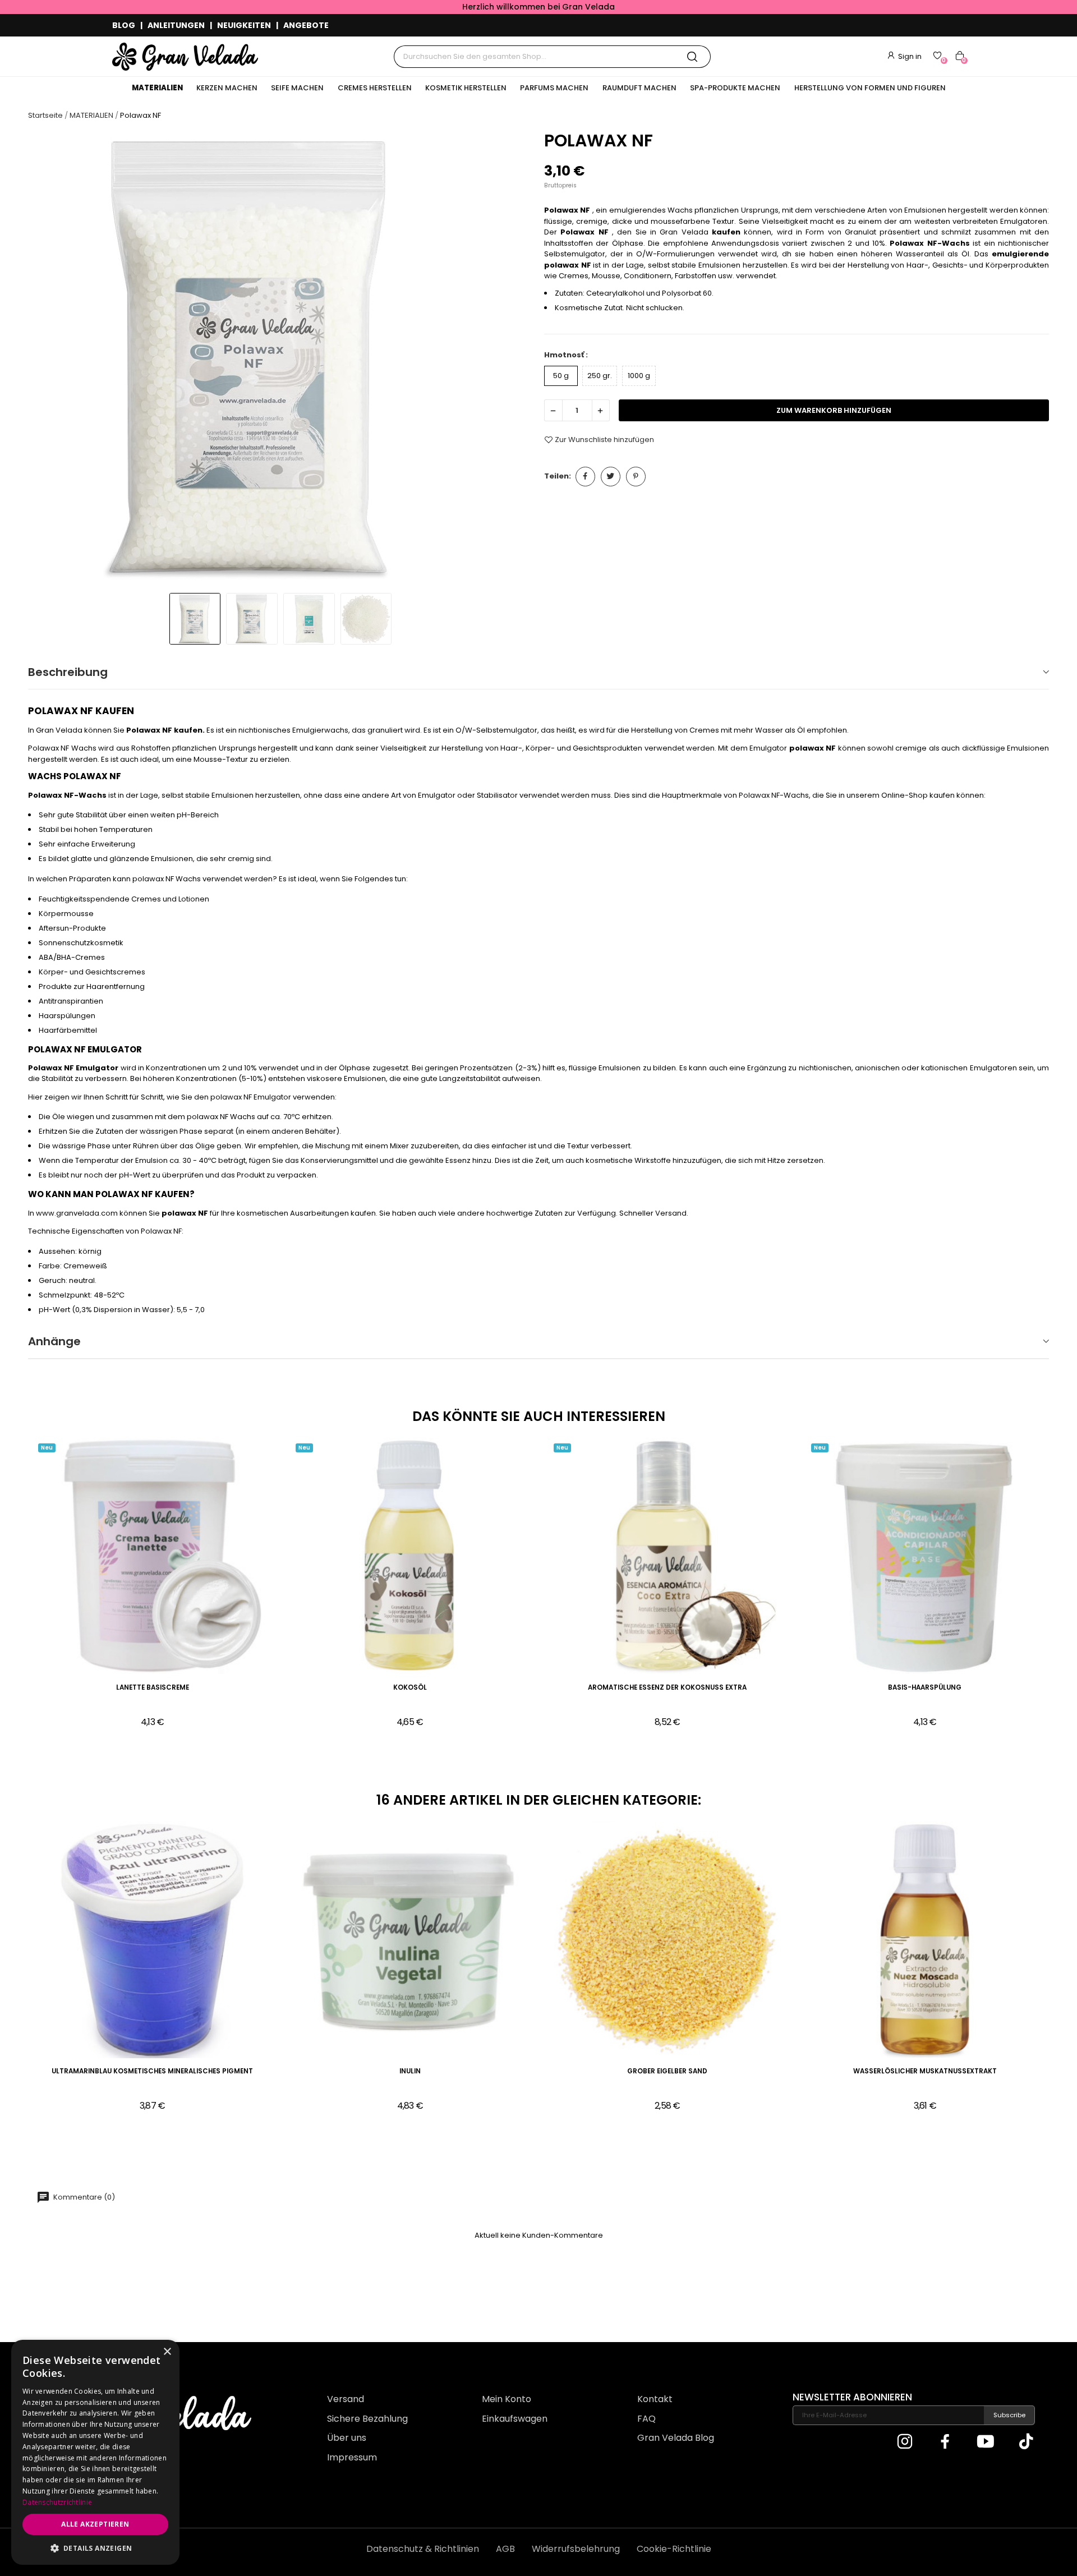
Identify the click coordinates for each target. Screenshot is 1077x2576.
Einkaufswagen (515, 2419)
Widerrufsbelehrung (576, 2549)
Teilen (585, 477)
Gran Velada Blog (676, 2438)
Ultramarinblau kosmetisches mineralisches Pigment (152, 2071)
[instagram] (905, 2442)
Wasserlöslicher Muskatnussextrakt (925, 2071)
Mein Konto (507, 2399)
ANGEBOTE (306, 25)
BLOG (124, 25)
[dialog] (95, 2452)
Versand (346, 2399)
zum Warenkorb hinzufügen (834, 410)
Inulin (410, 2071)
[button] (95, 2548)
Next (514, 358)
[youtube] (986, 2442)
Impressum (352, 2457)
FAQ (646, 2419)
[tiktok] (1026, 2442)
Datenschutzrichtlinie (57, 2502)
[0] (937, 56)
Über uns (347, 2438)
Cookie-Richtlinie (674, 2549)
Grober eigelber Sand (667, 2071)
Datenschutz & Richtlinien (423, 2549)
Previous (47, 358)
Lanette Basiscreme (153, 1688)
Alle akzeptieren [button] (95, 2524)
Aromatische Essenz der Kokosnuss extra (667, 1688)
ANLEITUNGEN (176, 25)
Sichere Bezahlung (367, 2419)
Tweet (611, 477)
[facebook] (945, 2442)
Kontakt (655, 2399)
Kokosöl (410, 1688)
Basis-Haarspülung (925, 1688)
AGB (505, 2549)
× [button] (167, 2352)
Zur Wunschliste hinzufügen (604, 440)
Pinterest (636, 477)
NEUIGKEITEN (244, 25)
